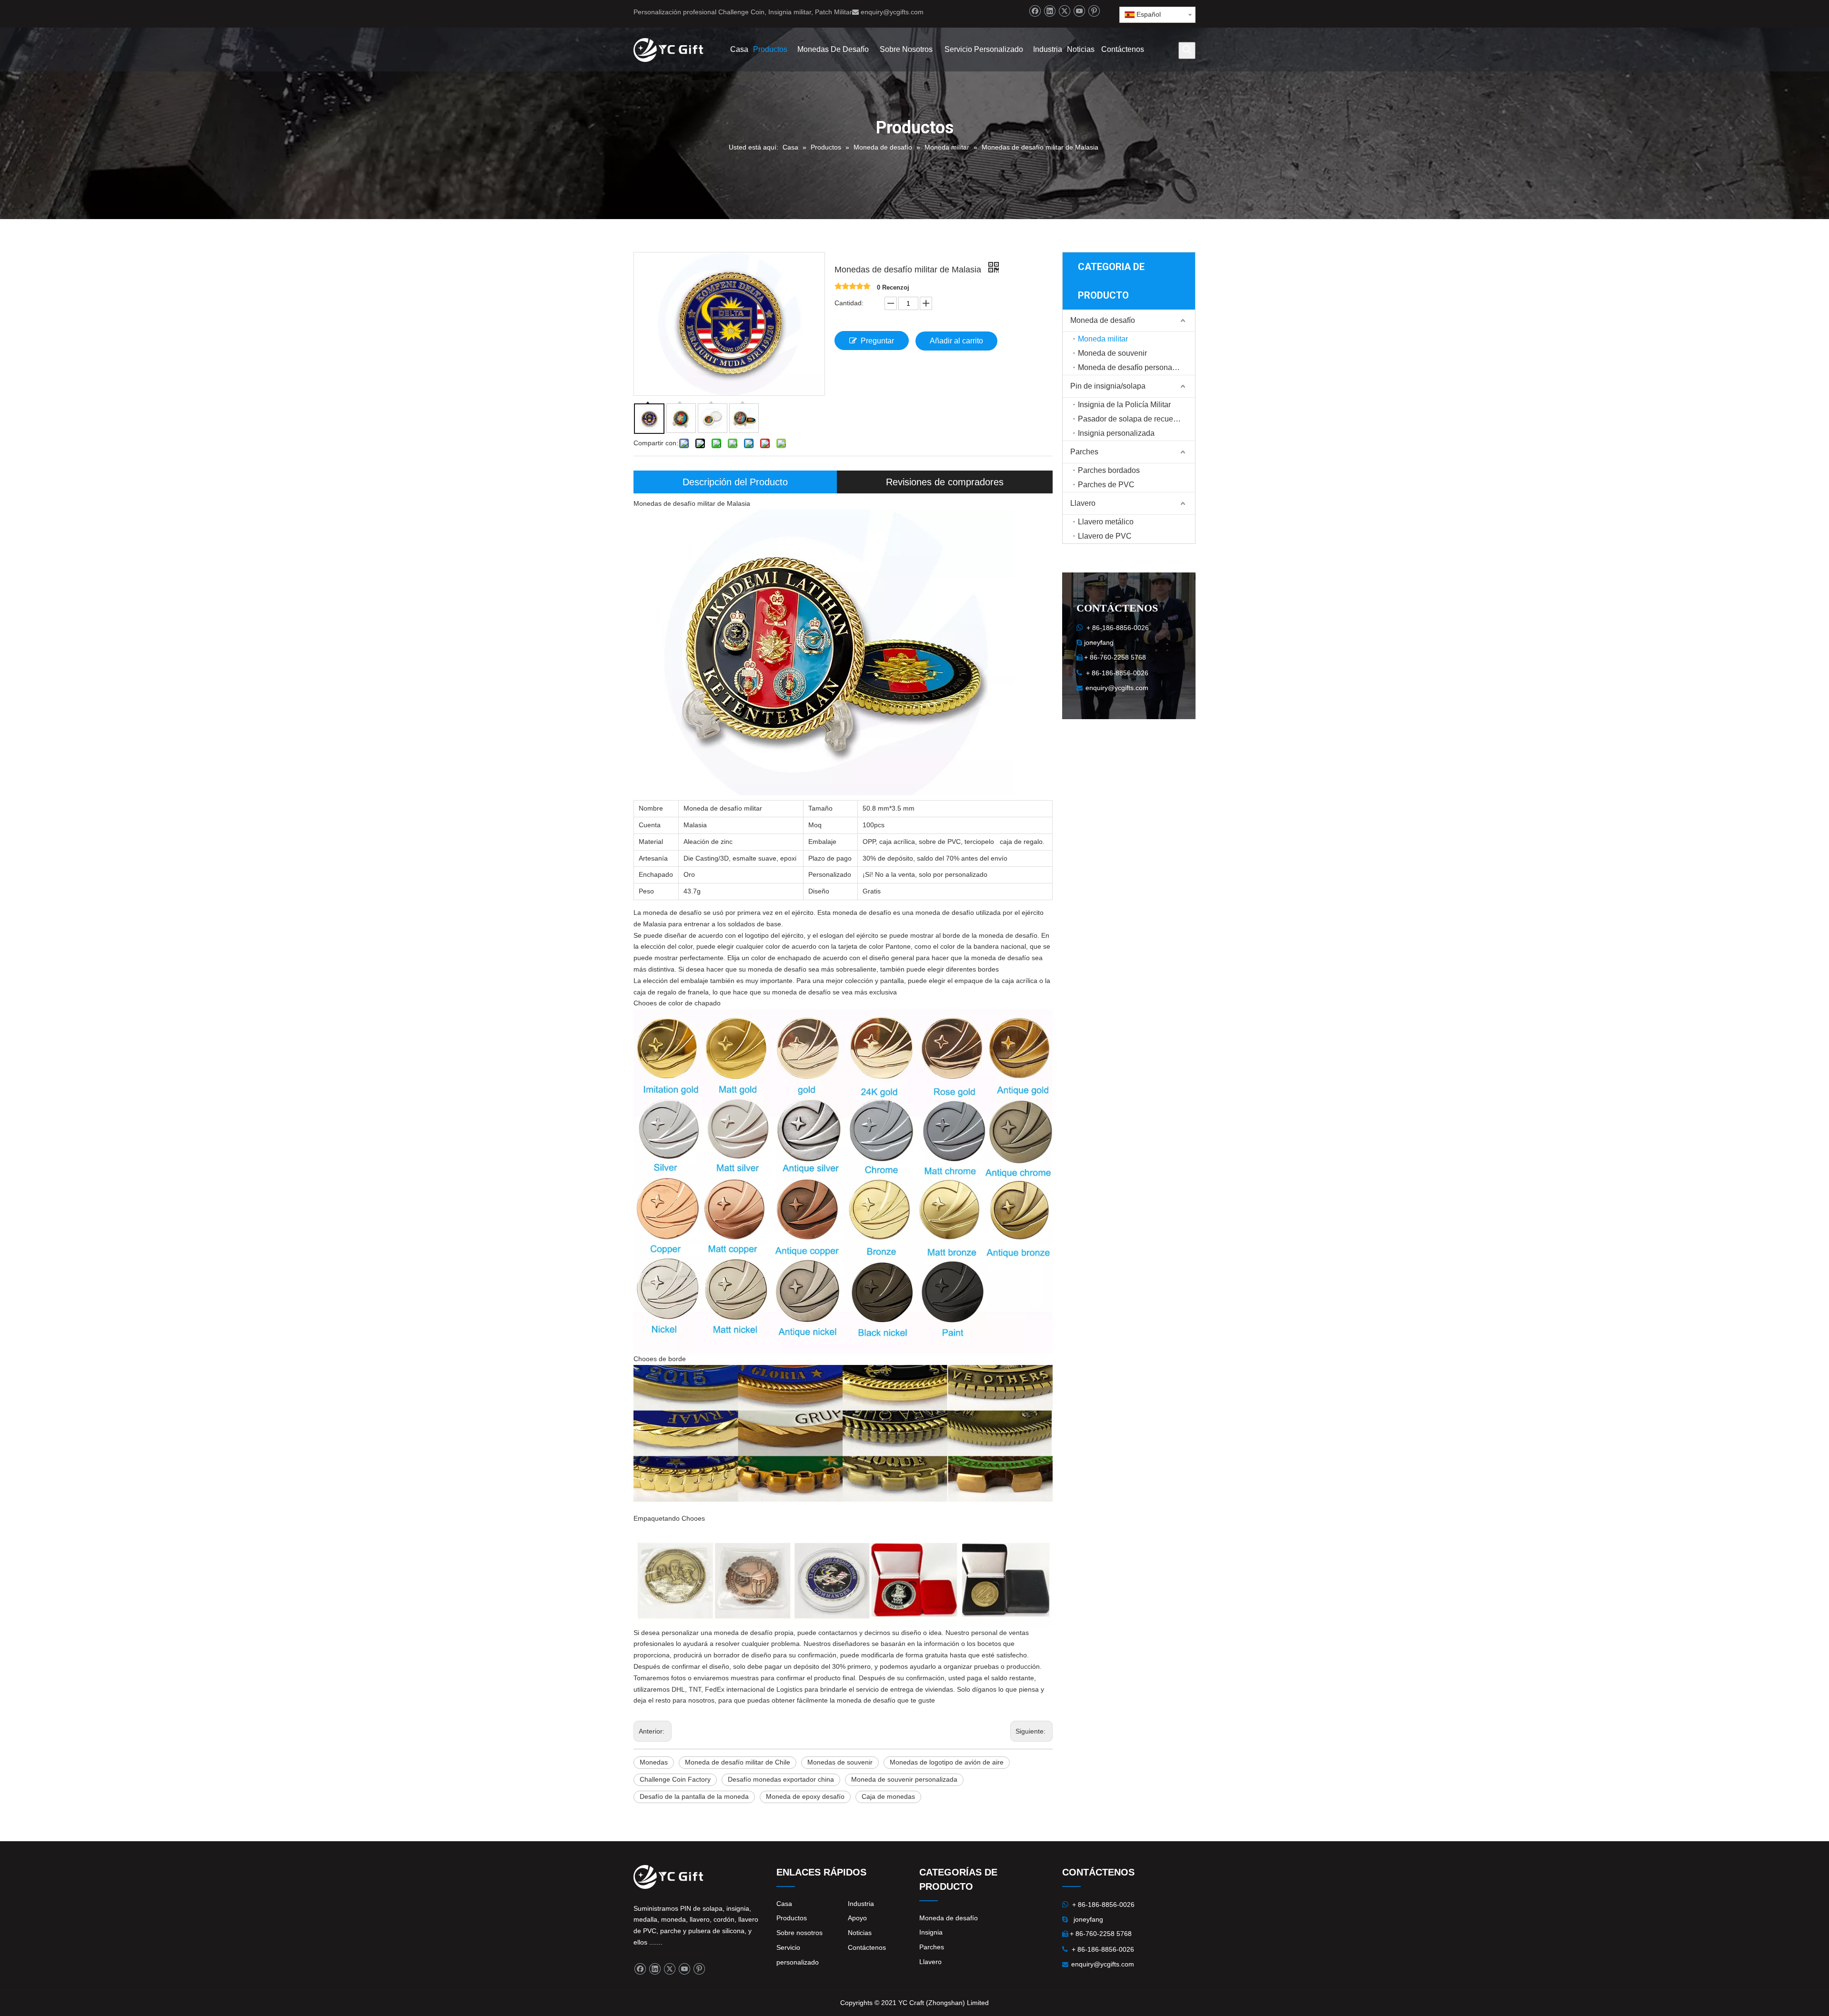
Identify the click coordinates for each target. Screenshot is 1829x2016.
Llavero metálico (1106, 522)
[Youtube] (1079, 11)
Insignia (931, 1932)
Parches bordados (1109, 470)
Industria (861, 1904)
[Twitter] (1064, 11)
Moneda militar (1103, 339)
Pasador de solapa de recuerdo (1131, 419)
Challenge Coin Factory (675, 1779)
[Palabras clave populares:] (1187, 50)
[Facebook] (1035, 11)
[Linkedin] (1050, 11)
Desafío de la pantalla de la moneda (694, 1796)
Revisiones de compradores (945, 482)
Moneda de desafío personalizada (1135, 367)
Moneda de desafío (1103, 320)
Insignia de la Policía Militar (1124, 405)
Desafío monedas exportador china (781, 1779)
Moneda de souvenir (1112, 353)
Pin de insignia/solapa (1108, 386)
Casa (784, 1904)
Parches (1084, 452)
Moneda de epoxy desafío (805, 1796)
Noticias (860, 1933)
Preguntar (877, 341)
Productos (792, 1918)
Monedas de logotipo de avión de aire (947, 1762)
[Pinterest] (1094, 11)
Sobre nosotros (799, 1933)
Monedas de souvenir (840, 1762)
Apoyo (857, 1918)
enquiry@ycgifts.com (892, 12)
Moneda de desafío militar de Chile (738, 1762)
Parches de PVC (1106, 485)
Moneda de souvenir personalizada (904, 1779)
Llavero (1083, 503)
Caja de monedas (888, 1796)
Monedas (654, 1762)
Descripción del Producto (735, 482)
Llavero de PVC (1105, 536)
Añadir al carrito (956, 341)
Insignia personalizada (1116, 433)
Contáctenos (867, 1947)
